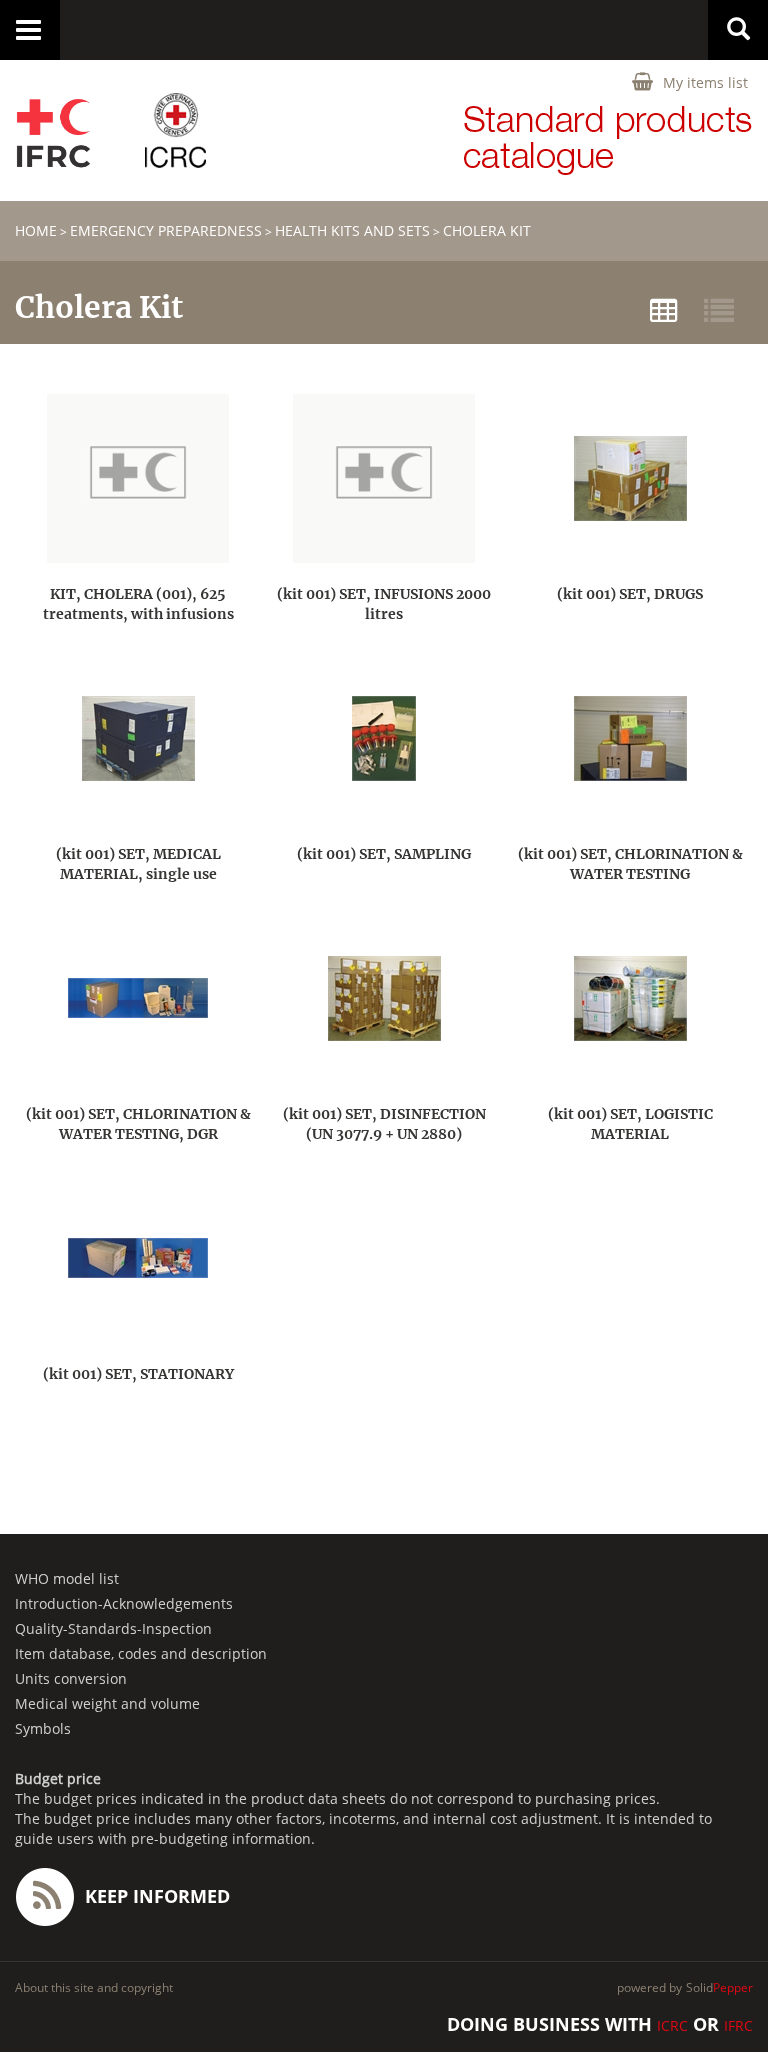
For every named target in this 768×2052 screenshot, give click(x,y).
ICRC (672, 2025)
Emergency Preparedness (166, 230)
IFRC (738, 2025)
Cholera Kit (487, 230)
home (36, 230)
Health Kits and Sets (352, 230)
